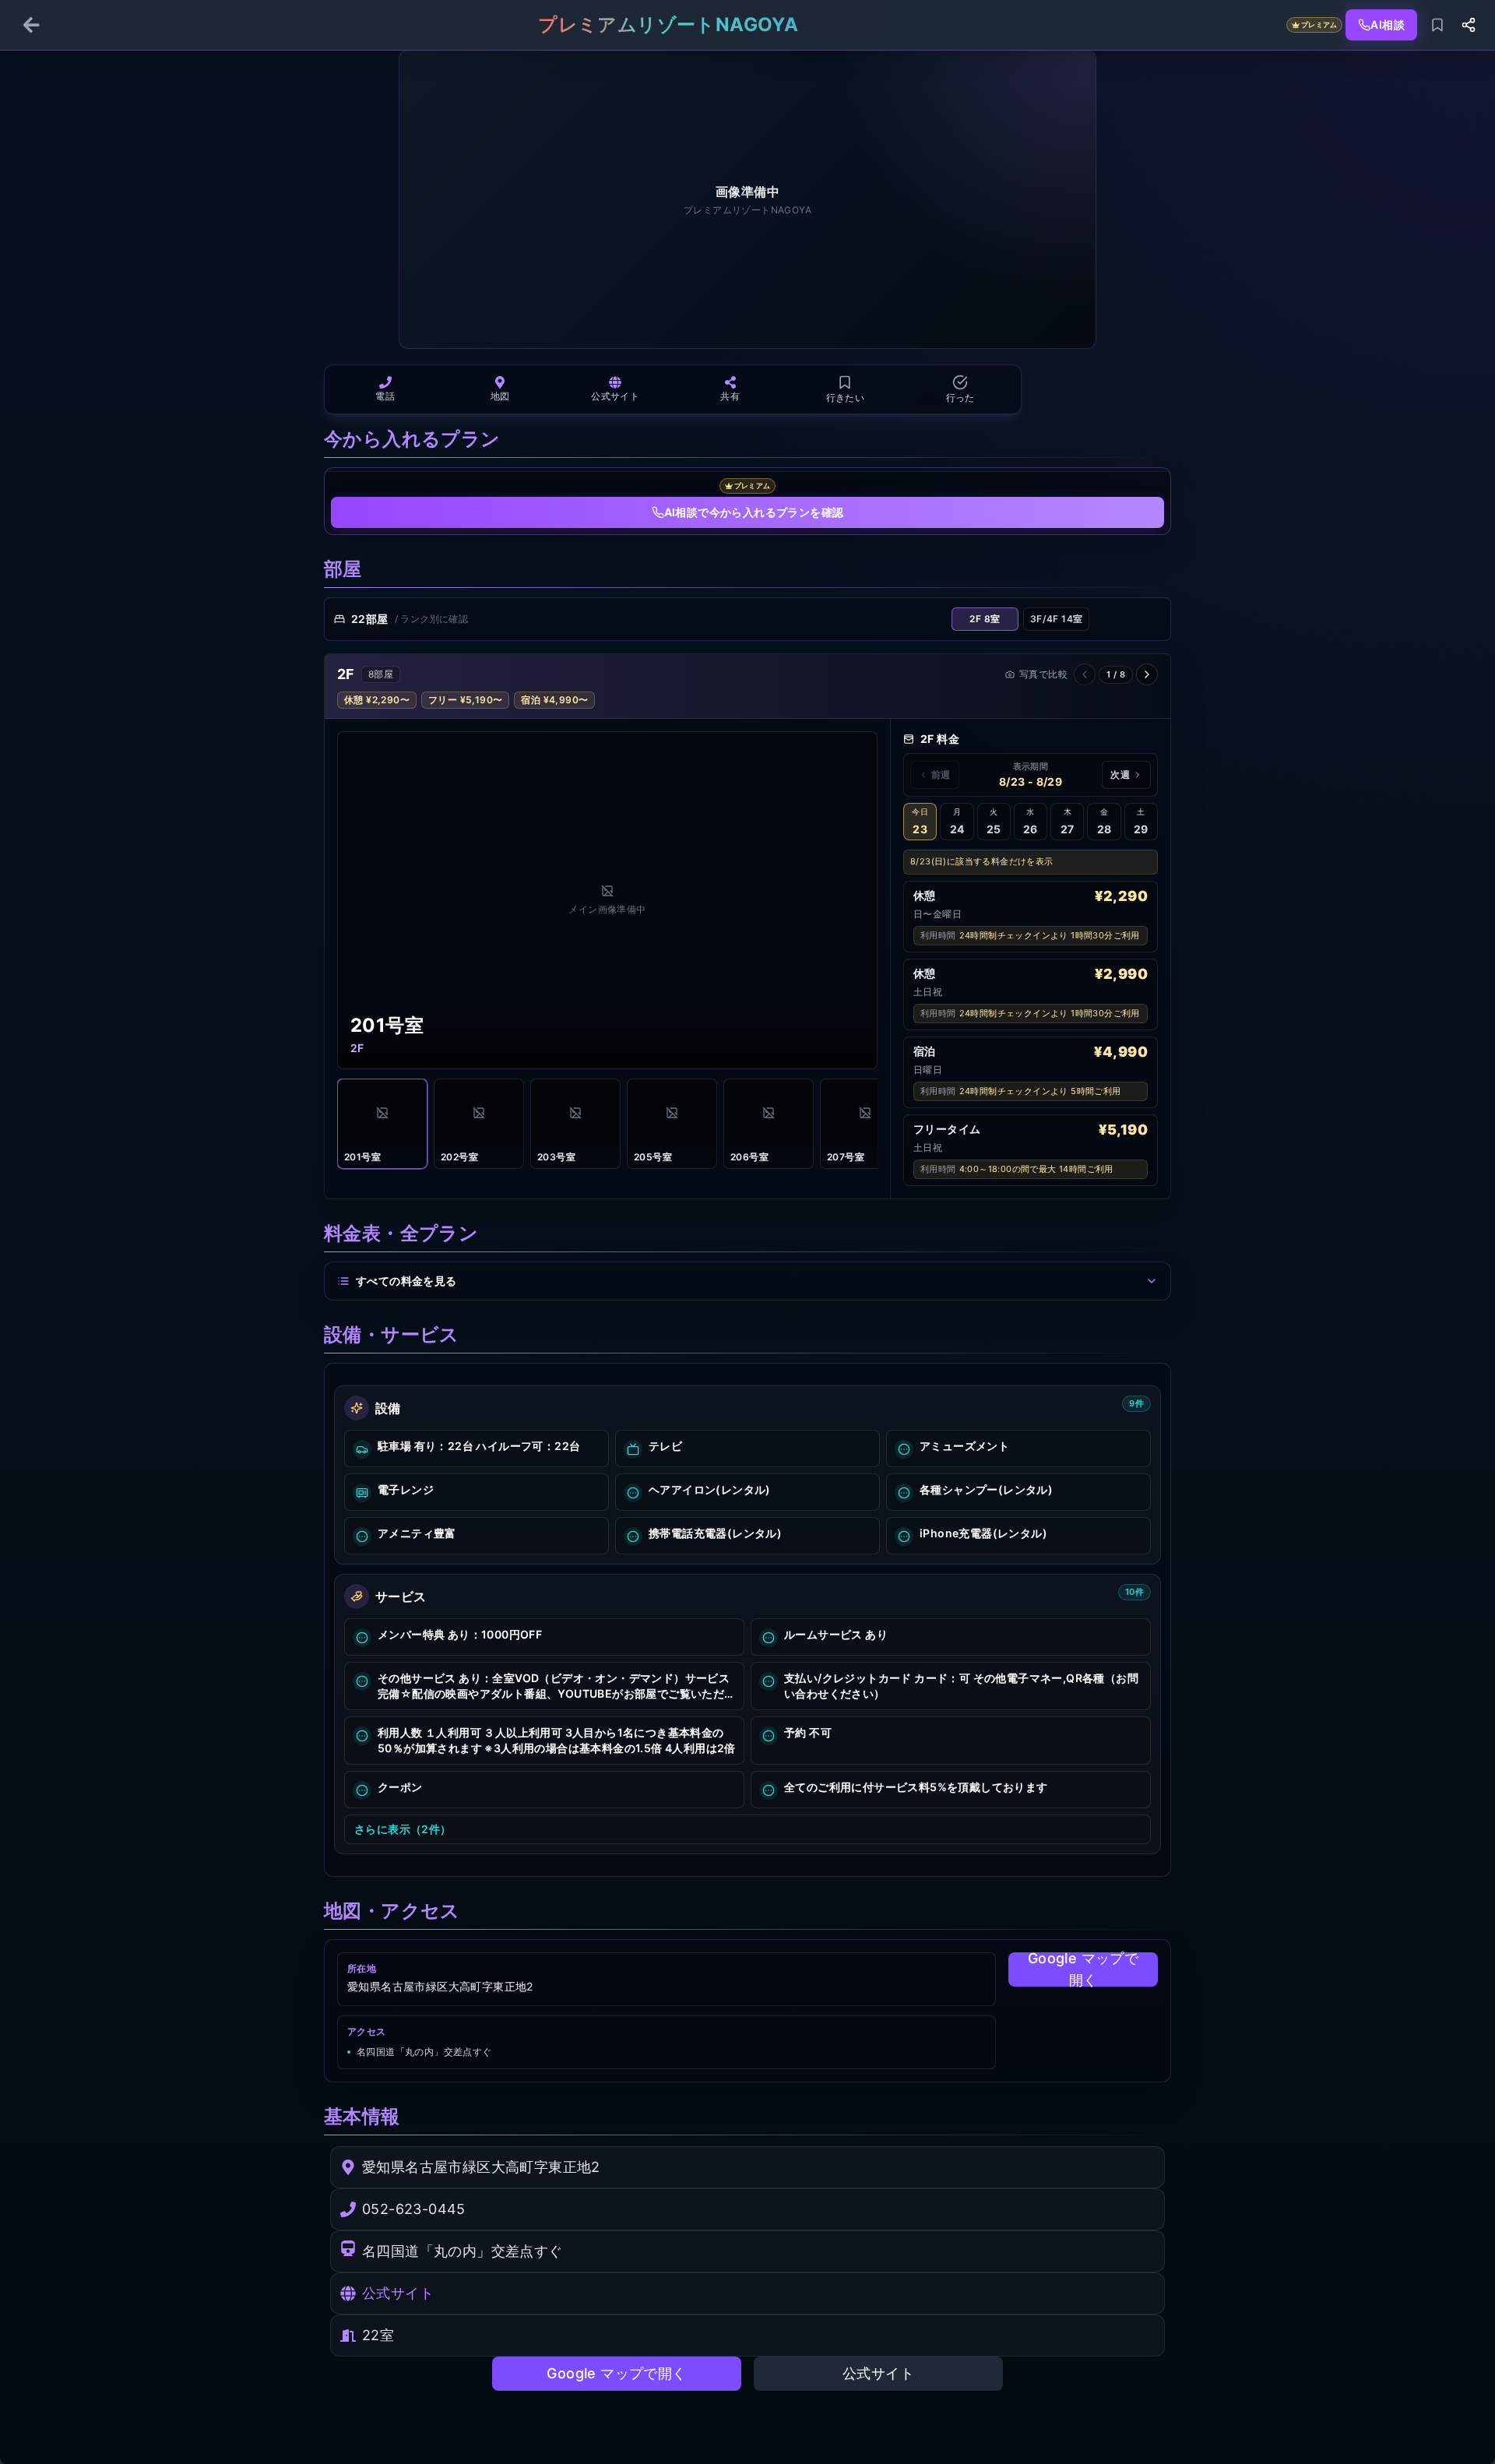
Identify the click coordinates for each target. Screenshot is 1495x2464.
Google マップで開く (1083, 1969)
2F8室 (985, 619)
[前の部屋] (1085, 674)
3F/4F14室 (1057, 619)
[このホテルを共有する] (1469, 25)
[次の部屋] (1147, 674)
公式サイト (398, 2293)
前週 (941, 774)
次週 (1120, 774)
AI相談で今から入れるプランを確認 (754, 512)
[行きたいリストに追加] (1437, 25)
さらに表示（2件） (403, 1829)
